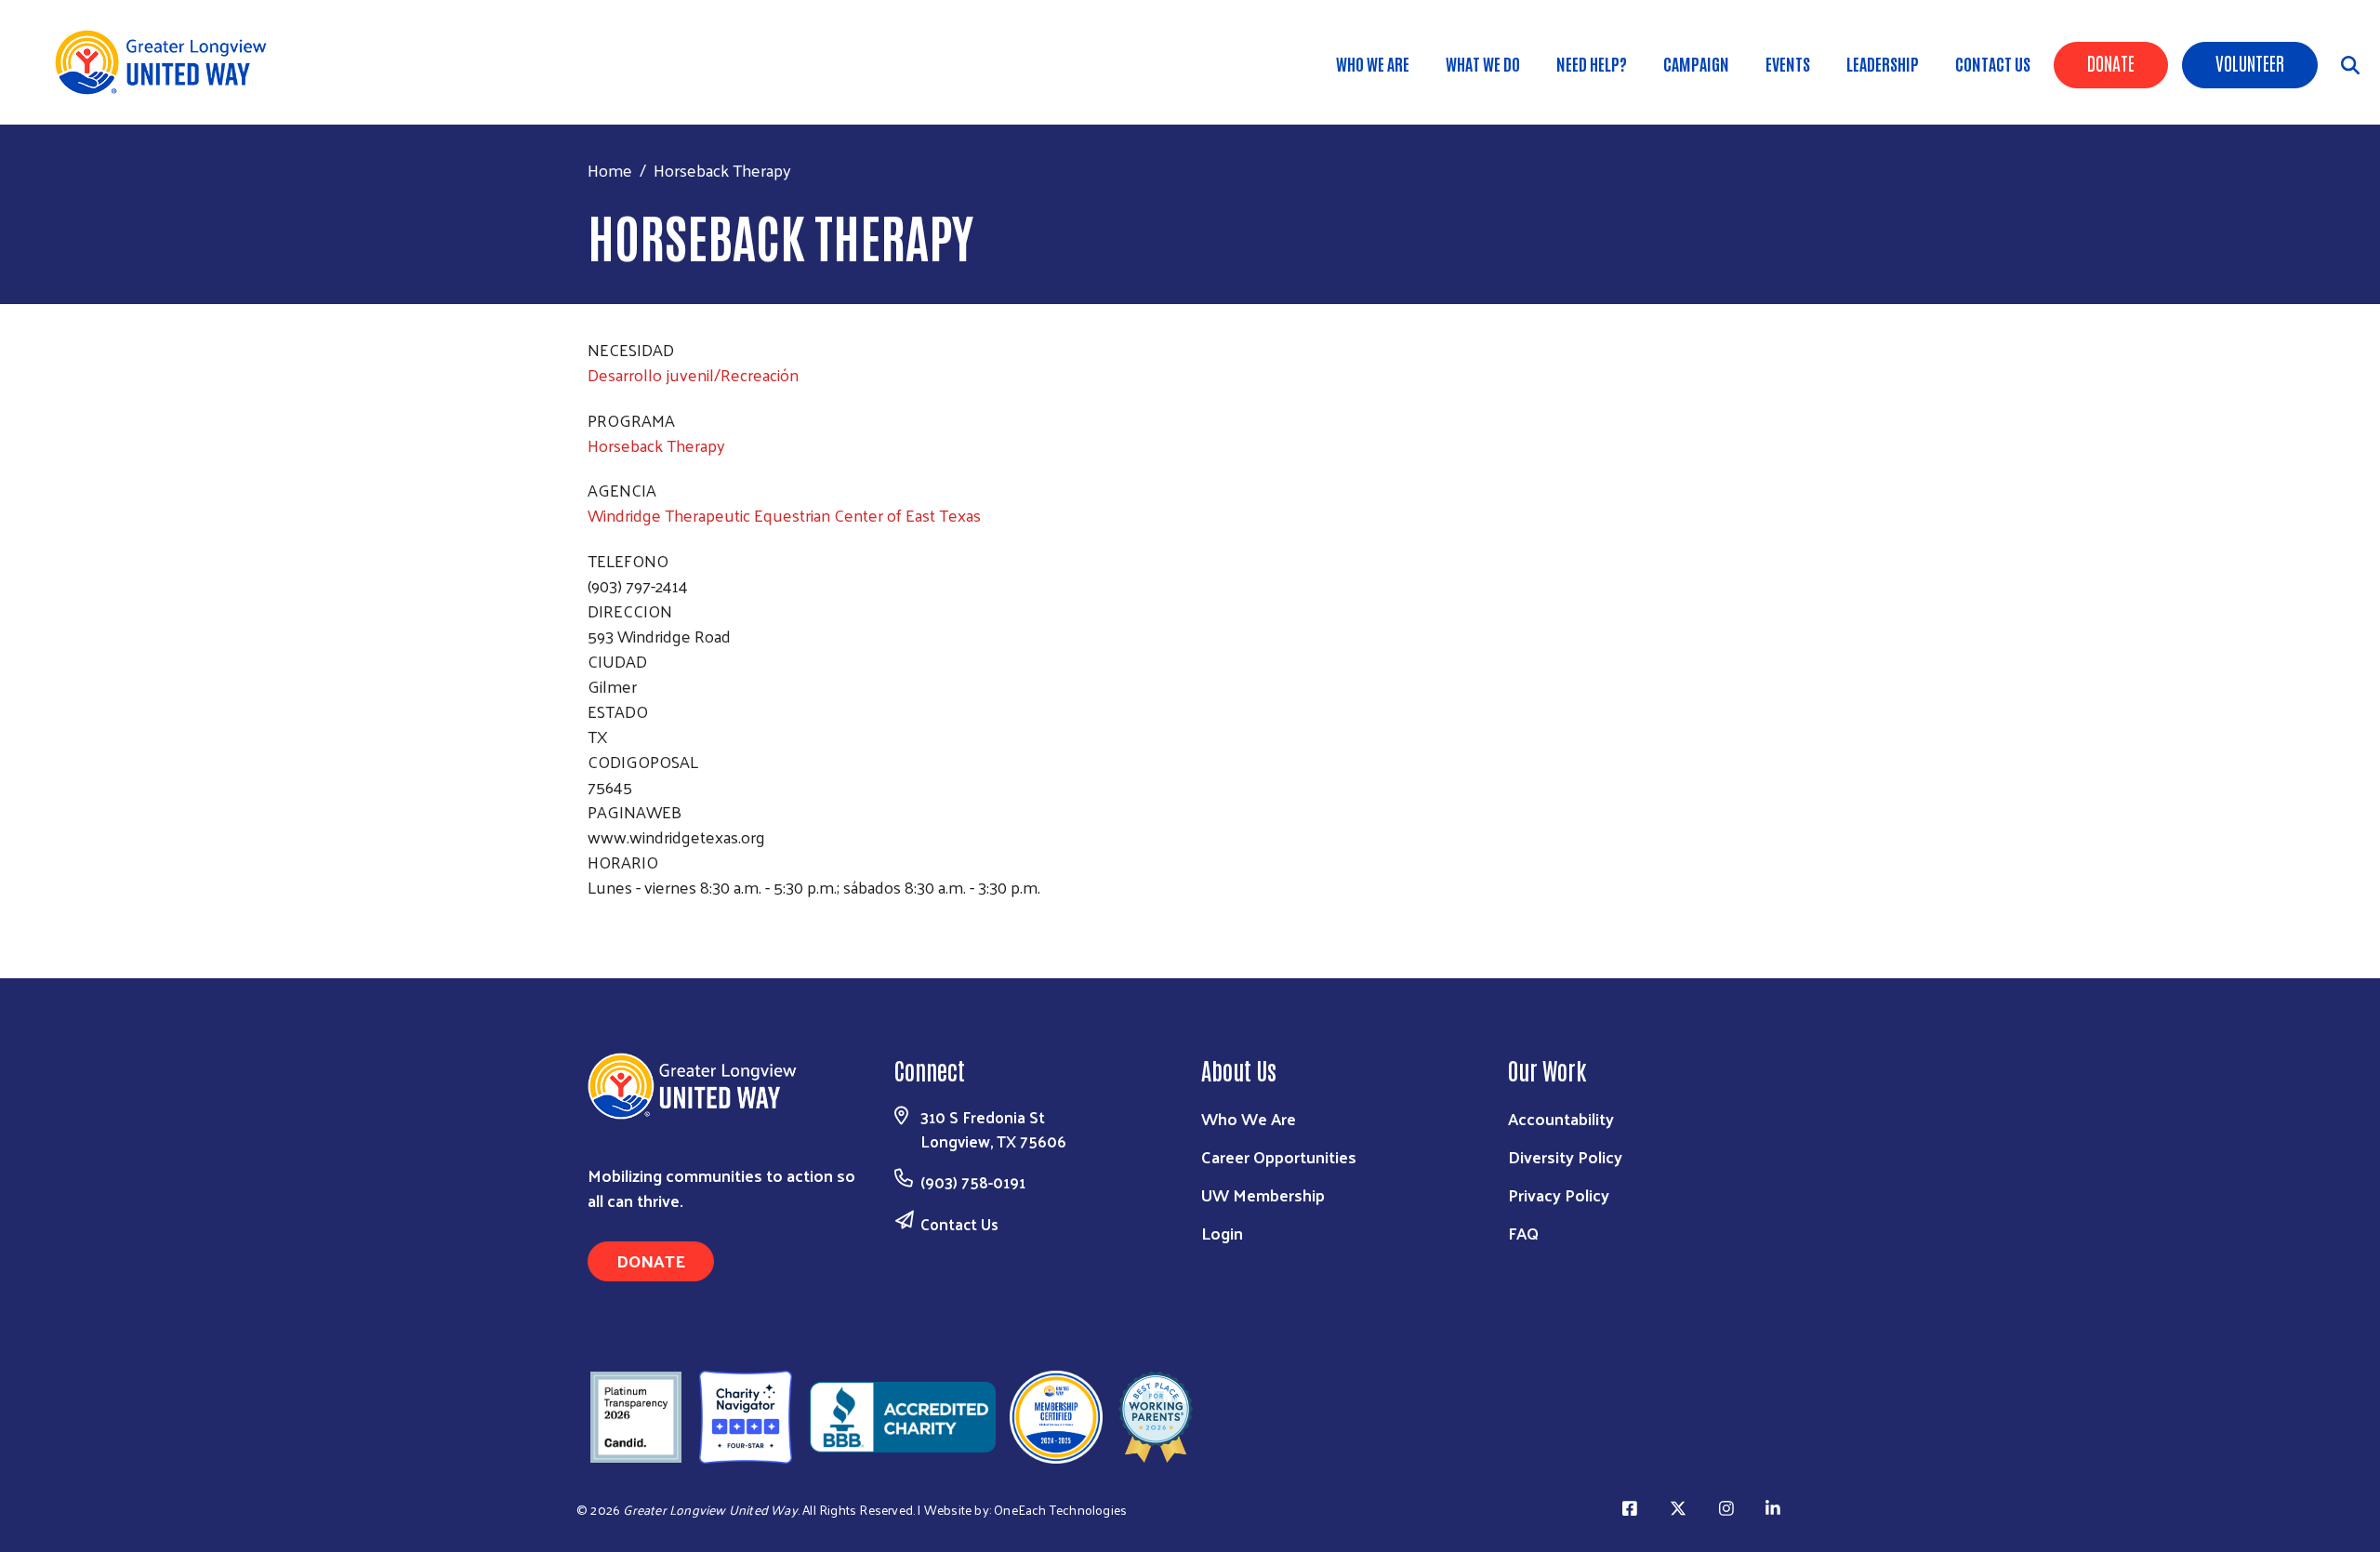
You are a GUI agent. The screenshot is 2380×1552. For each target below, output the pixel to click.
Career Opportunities (1279, 1156)
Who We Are (1373, 63)
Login (1222, 1233)
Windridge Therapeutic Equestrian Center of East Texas (784, 515)
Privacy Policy (1559, 1194)
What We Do (1483, 63)
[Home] (167, 62)
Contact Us (1993, 63)
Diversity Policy (1565, 1156)
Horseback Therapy (656, 445)
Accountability (1561, 1118)
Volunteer (2250, 62)
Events (1788, 63)
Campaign (1696, 63)
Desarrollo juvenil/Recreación (693, 374)
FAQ (1523, 1233)
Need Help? (1592, 63)
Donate (2111, 62)
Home (610, 170)
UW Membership (1263, 1194)
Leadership (1883, 63)
